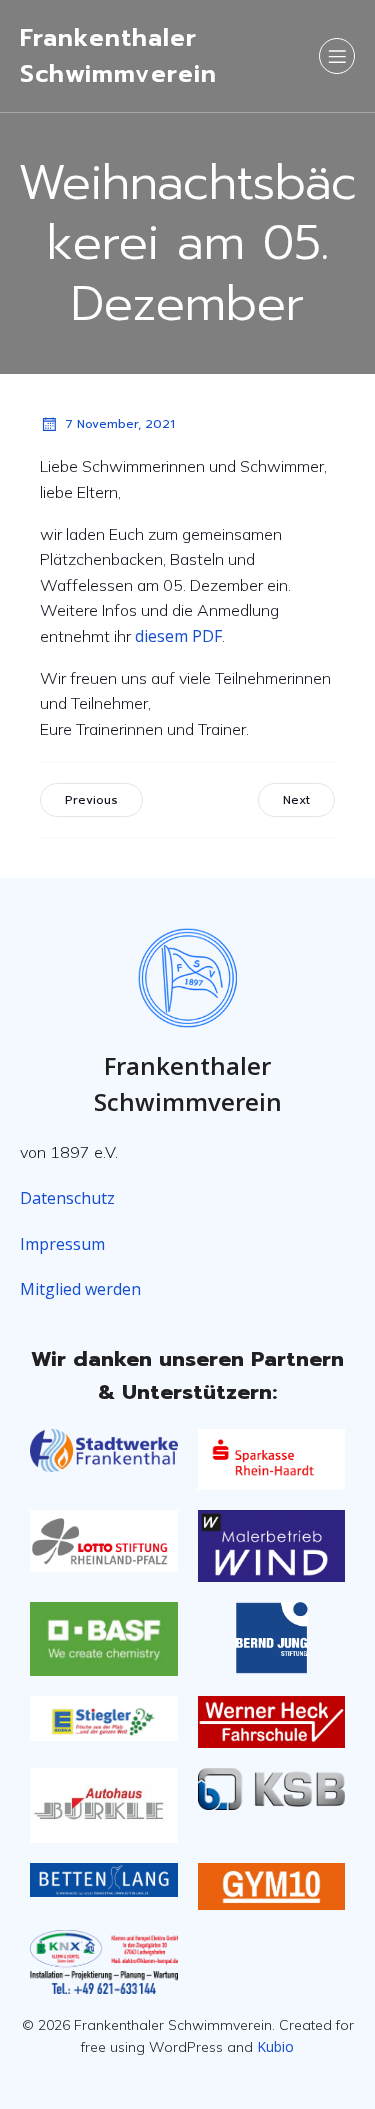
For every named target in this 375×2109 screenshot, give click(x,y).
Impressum (62, 1244)
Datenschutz (67, 1198)
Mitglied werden (80, 1289)
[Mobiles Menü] (337, 56)
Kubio (275, 2046)
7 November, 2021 (120, 424)
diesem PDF (178, 636)
